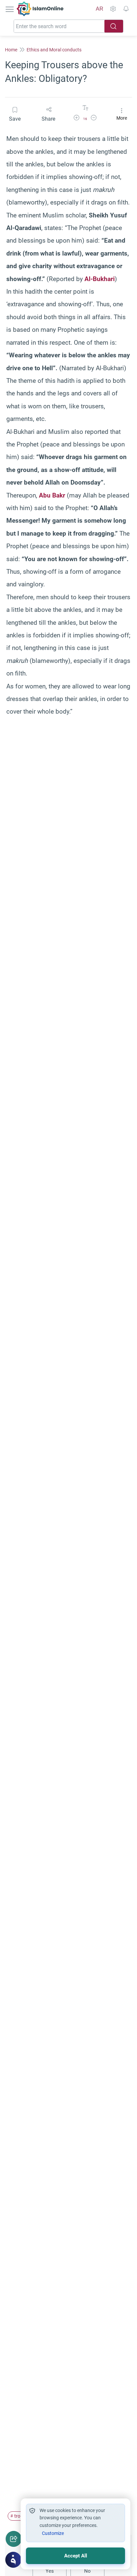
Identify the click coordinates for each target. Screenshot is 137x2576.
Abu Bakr (52, 495)
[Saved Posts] (126, 9)
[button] (76, 119)
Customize (53, 2533)
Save (15, 119)
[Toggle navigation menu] (10, 9)
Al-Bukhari (100, 279)
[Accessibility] (113, 9)
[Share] (14, 2539)
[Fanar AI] (13, 2560)
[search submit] (114, 26)
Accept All (76, 2556)
